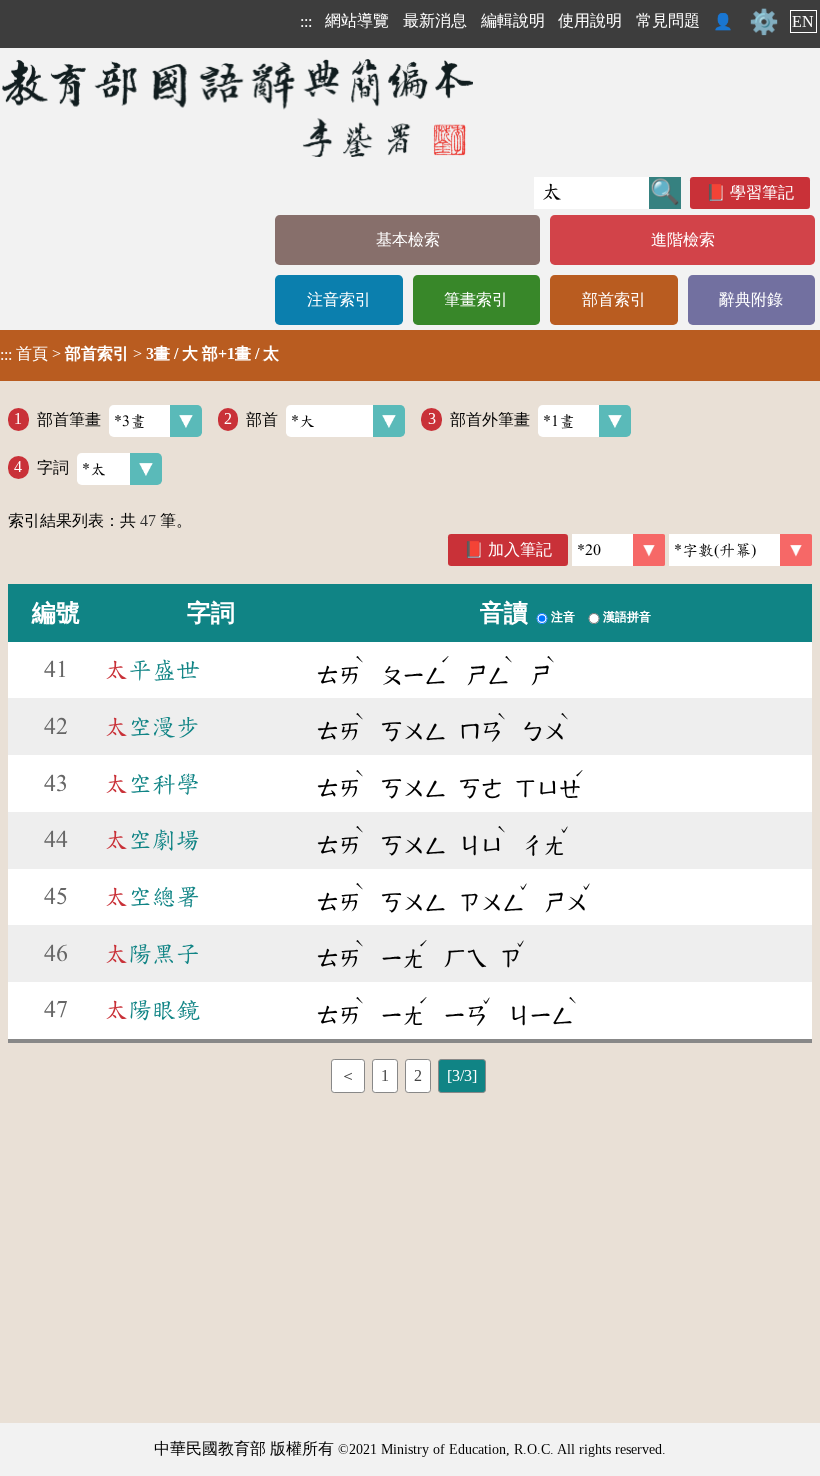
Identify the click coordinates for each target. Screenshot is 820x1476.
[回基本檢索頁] (239, 107)
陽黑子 (152, 954)
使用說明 (590, 20)
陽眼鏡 (152, 1010)
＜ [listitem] (348, 1075)
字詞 (53, 466)
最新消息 (435, 20)
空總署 (152, 897)
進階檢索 (683, 239)
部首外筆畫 (490, 418)
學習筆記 (762, 192)
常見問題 (668, 20)
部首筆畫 (69, 418)
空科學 (152, 784)
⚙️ (764, 22)
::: (306, 21)
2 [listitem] (418, 1075)
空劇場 (152, 840)
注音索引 (339, 299)
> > (139, 354)
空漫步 (152, 727)
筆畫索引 (476, 299)
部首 (262, 418)
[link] (740, 550)
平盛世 (152, 670)
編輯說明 (513, 20)
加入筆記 (520, 549)
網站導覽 (357, 20)
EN (803, 21)
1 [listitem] (385, 1075)
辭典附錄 (751, 299)
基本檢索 (408, 239)
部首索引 (614, 299)
